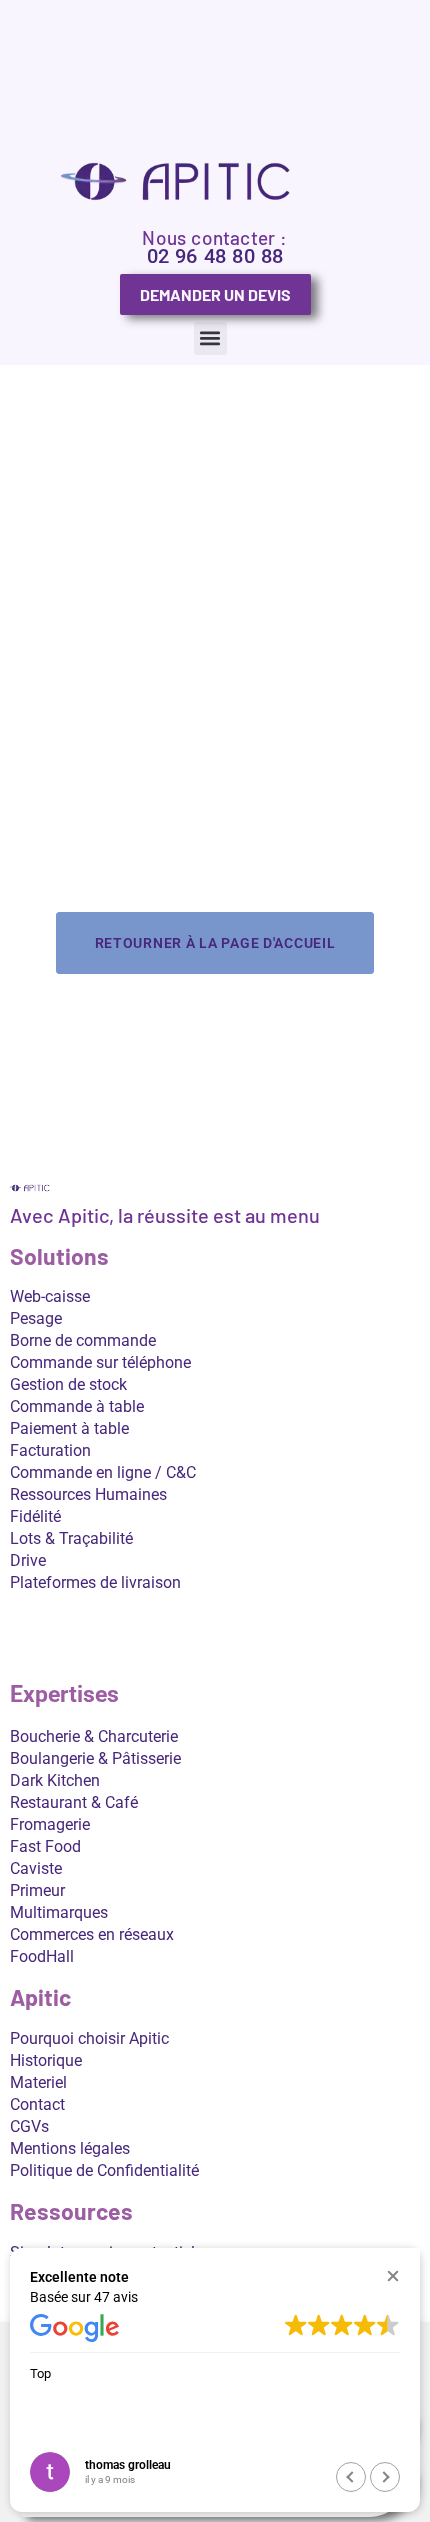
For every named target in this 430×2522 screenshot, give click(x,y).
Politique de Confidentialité (104, 2170)
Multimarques (59, 1912)
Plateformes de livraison (95, 1582)
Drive (28, 1560)
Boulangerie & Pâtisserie (95, 1758)
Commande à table (77, 1406)
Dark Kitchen (55, 1780)
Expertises (64, 1694)
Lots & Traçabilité (71, 1538)
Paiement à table (69, 1428)
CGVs (29, 2126)
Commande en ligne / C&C (103, 1472)
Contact (37, 2104)
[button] (210, 338)
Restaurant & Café (74, 1802)
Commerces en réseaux (92, 1934)
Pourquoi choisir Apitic (89, 2038)
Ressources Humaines (88, 1494)
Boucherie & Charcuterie (94, 1736)
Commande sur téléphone (100, 1362)
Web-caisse (50, 1296)
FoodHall (42, 1956)
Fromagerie (50, 1824)
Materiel (38, 2082)
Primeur (37, 1890)
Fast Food (45, 1846)
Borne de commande (83, 1340)
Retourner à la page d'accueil (215, 943)
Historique (46, 2060)
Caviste (36, 1868)
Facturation (50, 1450)
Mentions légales (70, 2148)
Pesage (36, 1318)
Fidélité (35, 1516)
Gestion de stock (68, 1384)
